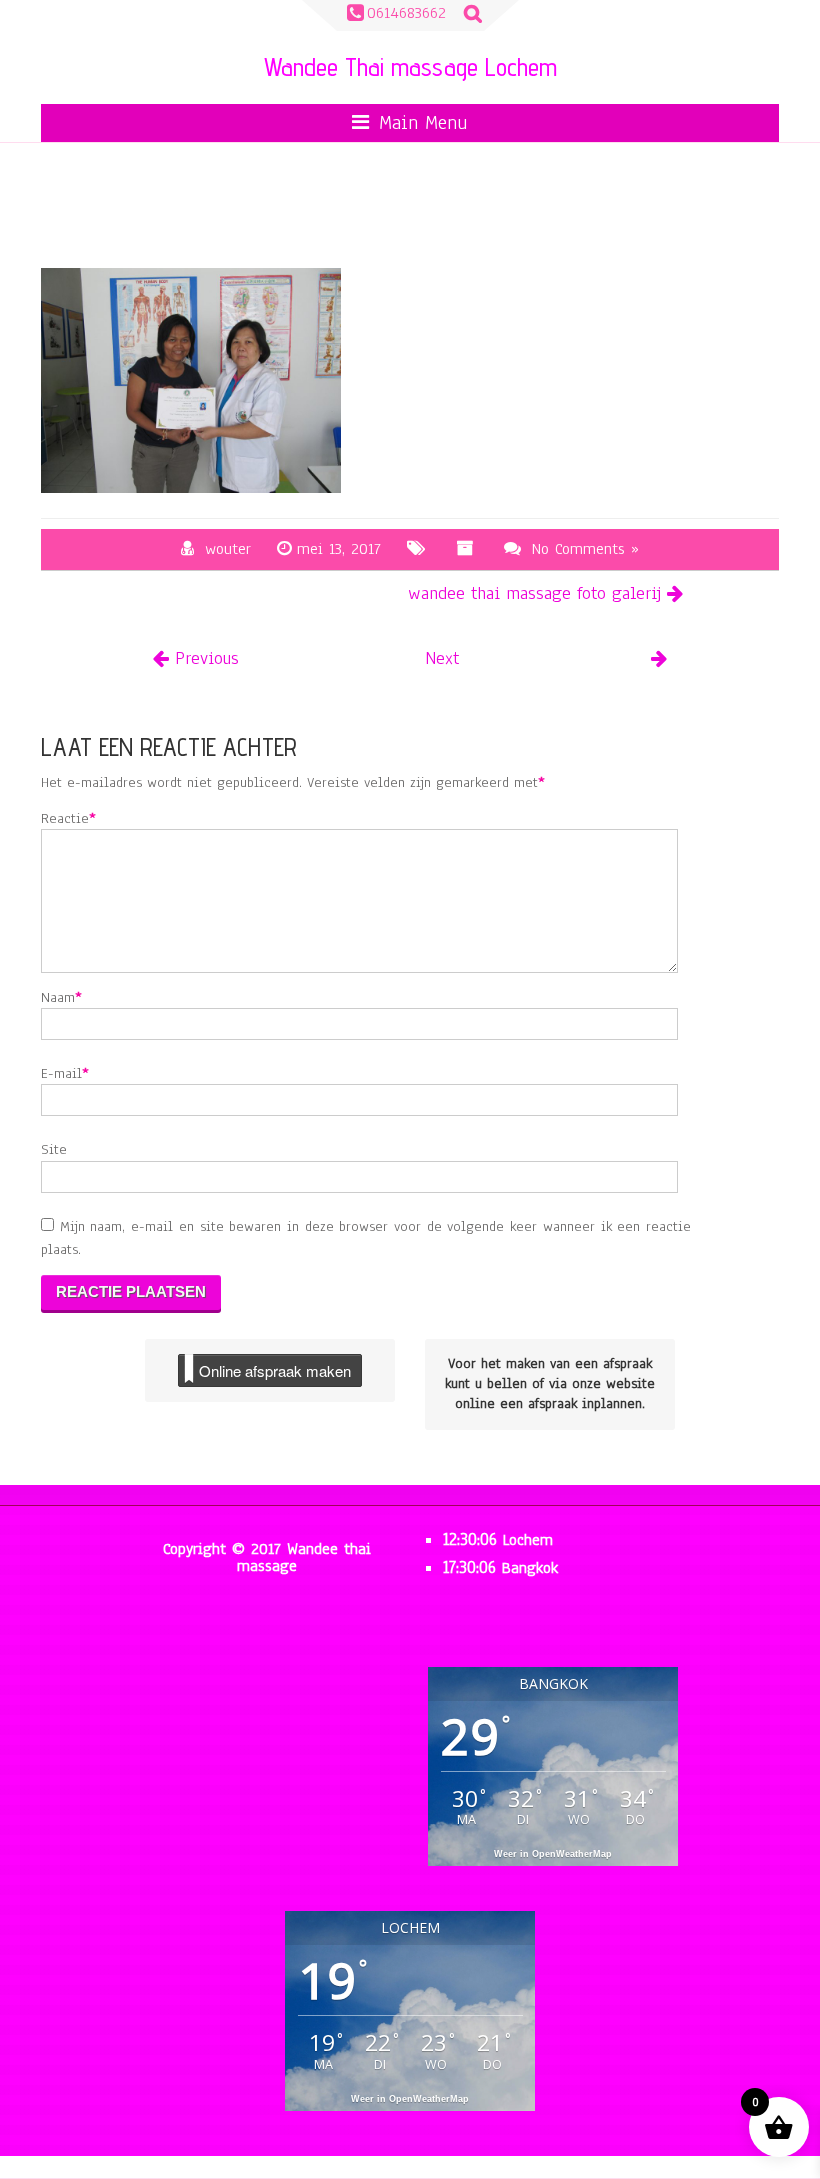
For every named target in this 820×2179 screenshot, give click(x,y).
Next (442, 658)
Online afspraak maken (275, 1370)
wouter (228, 549)
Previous (207, 658)
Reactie (65, 818)
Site (54, 1149)
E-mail (61, 1073)
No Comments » (585, 549)
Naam (58, 997)
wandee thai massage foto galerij (534, 593)
